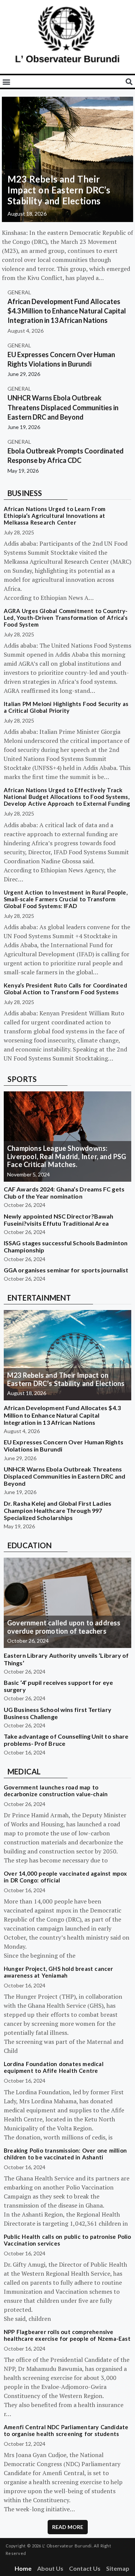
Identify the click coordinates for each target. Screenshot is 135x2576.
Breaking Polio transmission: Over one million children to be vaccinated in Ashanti (65, 2154)
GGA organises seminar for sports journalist (66, 1270)
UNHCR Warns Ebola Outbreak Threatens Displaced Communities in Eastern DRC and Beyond (63, 407)
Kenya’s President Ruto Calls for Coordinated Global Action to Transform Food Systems (65, 989)
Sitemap (118, 2568)
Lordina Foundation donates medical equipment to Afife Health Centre (54, 2067)
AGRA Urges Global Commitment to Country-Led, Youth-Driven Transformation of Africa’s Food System (66, 618)
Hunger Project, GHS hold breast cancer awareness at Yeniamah (58, 1972)
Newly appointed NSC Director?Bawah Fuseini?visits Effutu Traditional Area (58, 1220)
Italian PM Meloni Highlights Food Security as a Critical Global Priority (66, 707)
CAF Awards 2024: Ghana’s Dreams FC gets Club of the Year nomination (64, 1193)
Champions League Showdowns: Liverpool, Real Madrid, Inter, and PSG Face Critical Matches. (67, 1156)
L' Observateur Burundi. (67, 2546)
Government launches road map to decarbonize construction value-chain (56, 1791)
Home (23, 2568)
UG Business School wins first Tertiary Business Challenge (58, 1713)
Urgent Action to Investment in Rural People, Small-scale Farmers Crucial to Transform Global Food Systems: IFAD (66, 899)
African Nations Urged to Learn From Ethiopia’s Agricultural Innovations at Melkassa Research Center (55, 516)
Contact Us (85, 2568)
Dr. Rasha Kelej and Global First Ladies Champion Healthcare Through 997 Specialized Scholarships (58, 1510)
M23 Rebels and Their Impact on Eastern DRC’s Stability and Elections (59, 190)
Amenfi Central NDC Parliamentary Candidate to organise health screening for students (66, 2430)
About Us (50, 2568)
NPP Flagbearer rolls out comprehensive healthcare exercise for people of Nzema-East (67, 2335)
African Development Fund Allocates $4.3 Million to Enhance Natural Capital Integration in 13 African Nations (67, 311)
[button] (6, 81)
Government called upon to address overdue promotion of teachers (64, 1627)
